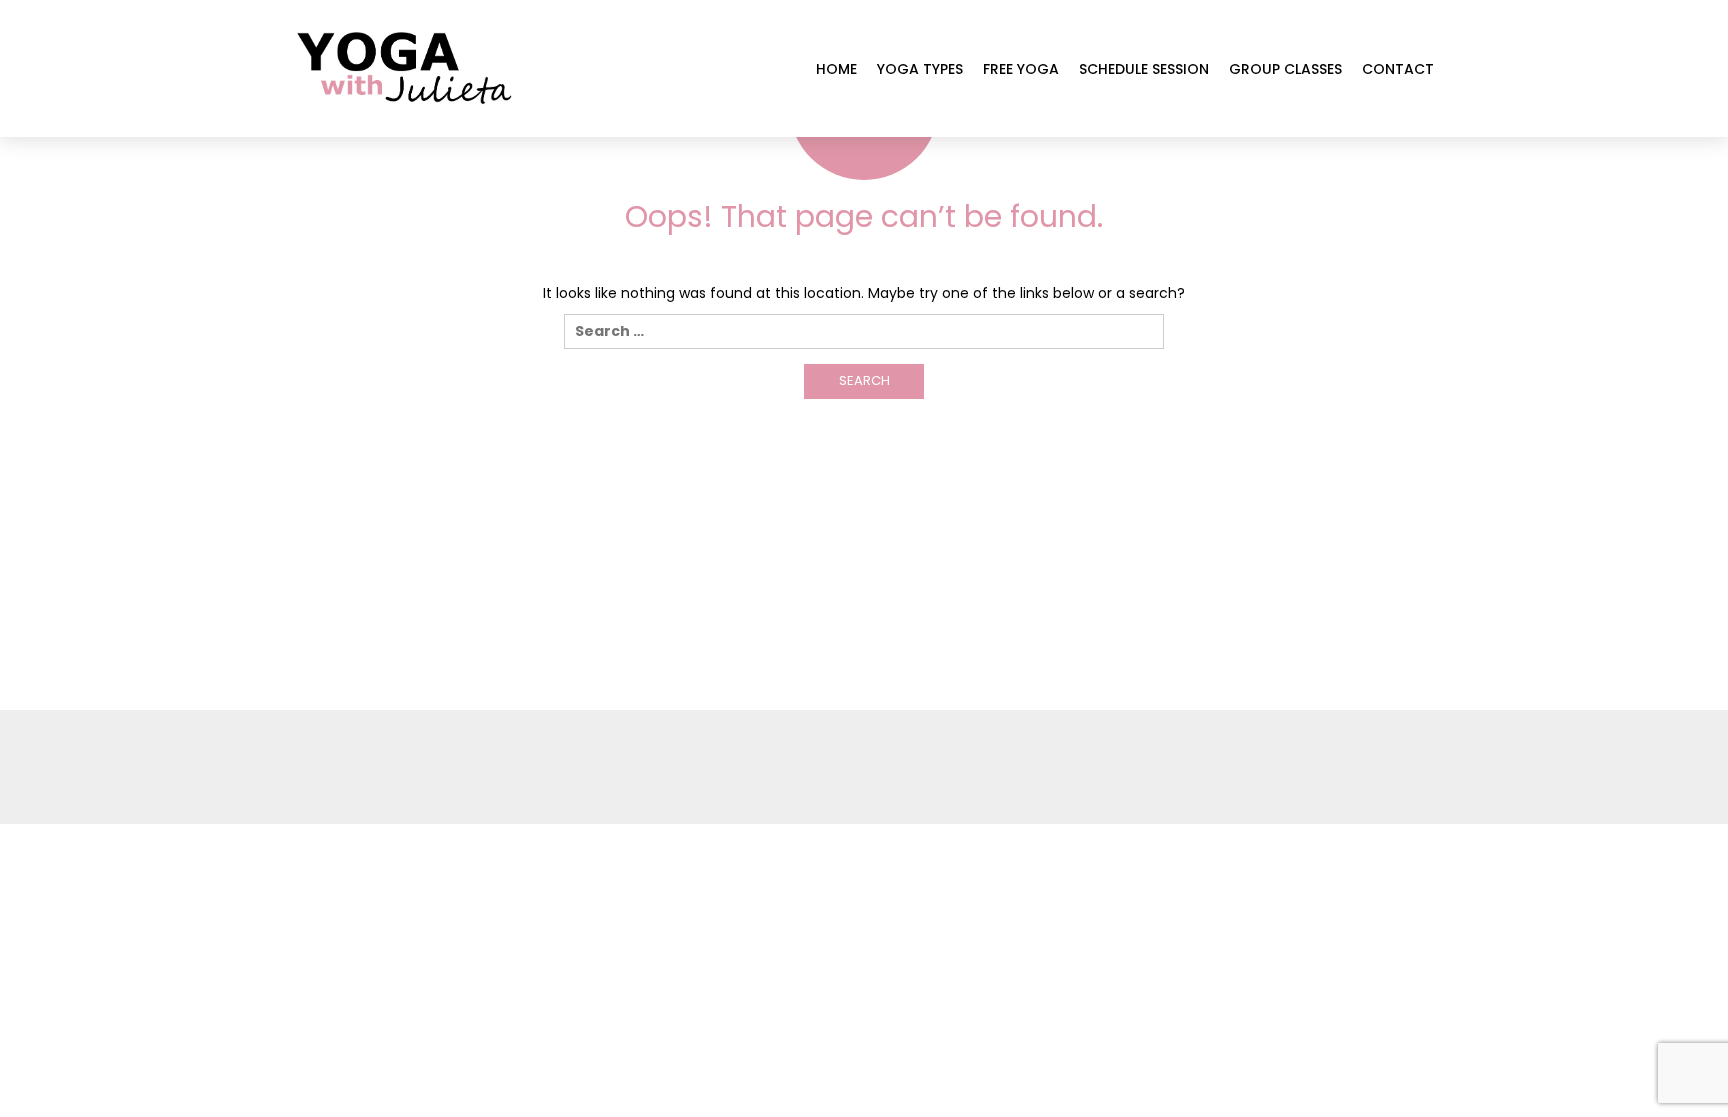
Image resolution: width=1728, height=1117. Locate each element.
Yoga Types (920, 69)
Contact (1398, 69)
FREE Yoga (1021, 69)
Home (836, 69)
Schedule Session (1144, 69)
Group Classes (1285, 69)
